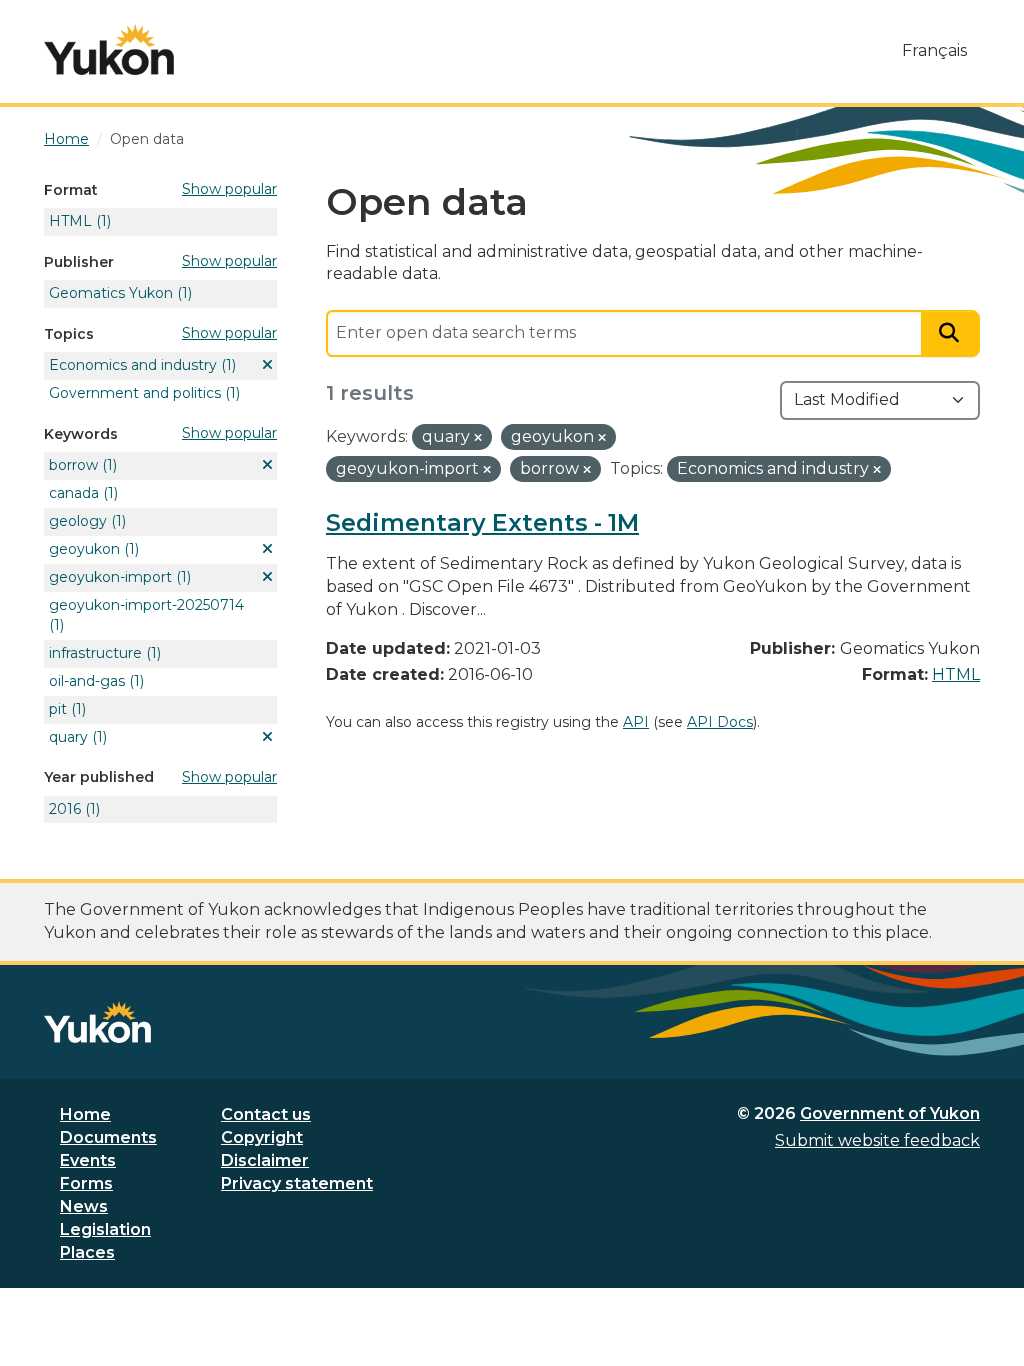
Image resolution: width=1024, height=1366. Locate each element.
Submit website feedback (877, 1140)
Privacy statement (297, 1183)
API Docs (720, 722)
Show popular (229, 189)
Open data (147, 139)
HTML (956, 674)
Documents (108, 1137)
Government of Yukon (890, 1113)
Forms (86, 1183)
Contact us (266, 1114)
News (84, 1206)
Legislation (105, 1229)
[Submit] (951, 333)
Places (87, 1252)
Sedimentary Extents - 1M (482, 522)
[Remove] (478, 438)
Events (88, 1160)
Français (934, 50)
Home (85, 1114)
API (636, 722)
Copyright (262, 1137)
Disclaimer (265, 1160)
